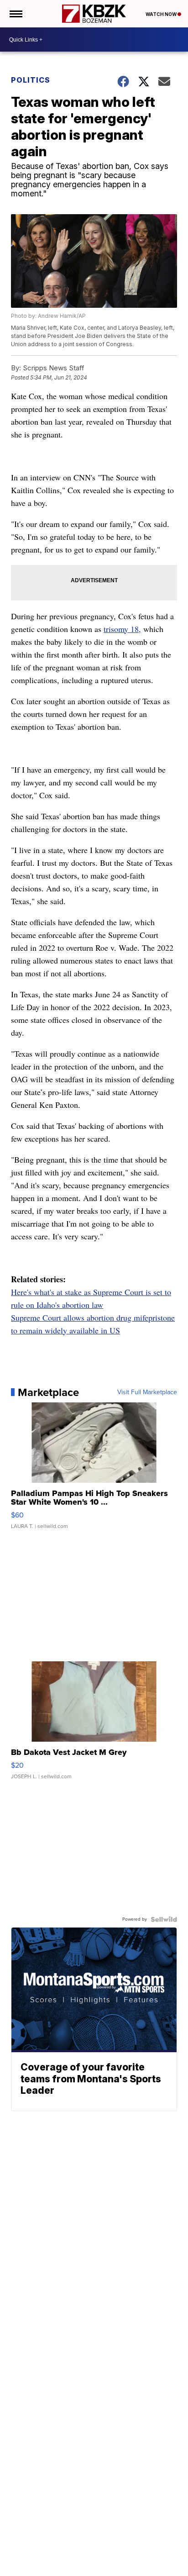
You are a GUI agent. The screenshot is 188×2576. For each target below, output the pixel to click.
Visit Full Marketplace (147, 1392)
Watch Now (162, 14)
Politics (31, 80)
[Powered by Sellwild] (164, 1919)
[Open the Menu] (15, 14)
